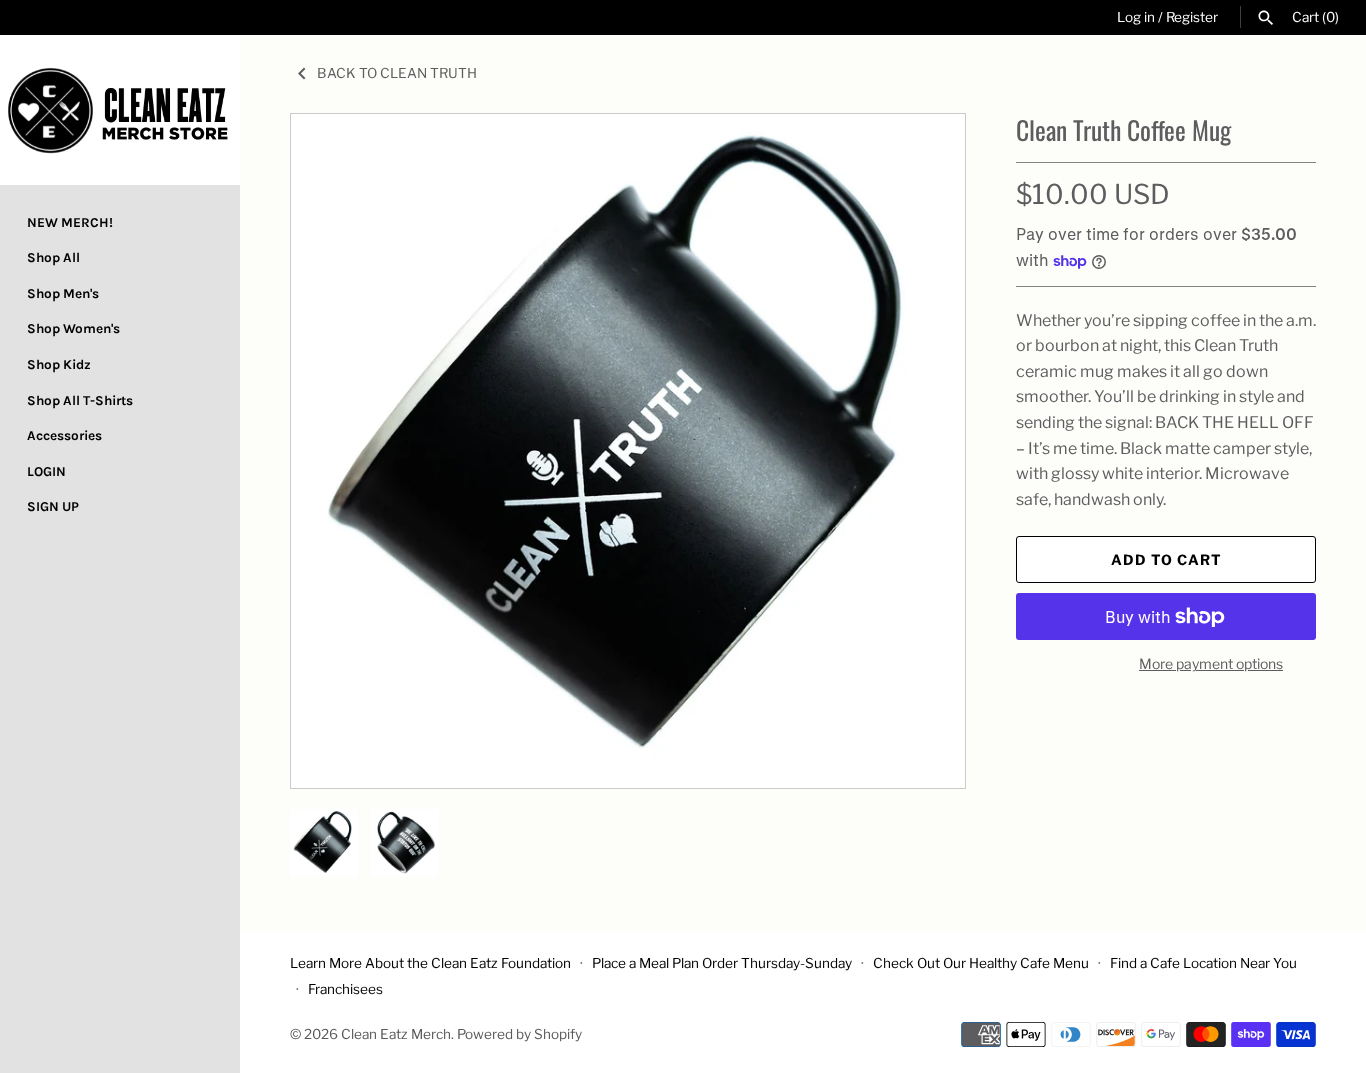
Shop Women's (73, 328)
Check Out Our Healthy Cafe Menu (981, 963)
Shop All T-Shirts (80, 400)
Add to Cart (1166, 559)
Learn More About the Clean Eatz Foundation (430, 963)
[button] (923, 451)
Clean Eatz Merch (396, 1034)
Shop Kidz (59, 364)
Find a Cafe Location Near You (1203, 963)
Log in (1136, 17)
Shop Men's (63, 293)
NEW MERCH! (70, 222)
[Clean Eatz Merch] (120, 110)
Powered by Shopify (519, 1034)
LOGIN (46, 471)
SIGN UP (53, 506)
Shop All (53, 257)
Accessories (64, 435)
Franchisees (345, 989)
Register (1192, 17)
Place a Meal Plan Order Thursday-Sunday (722, 963)
